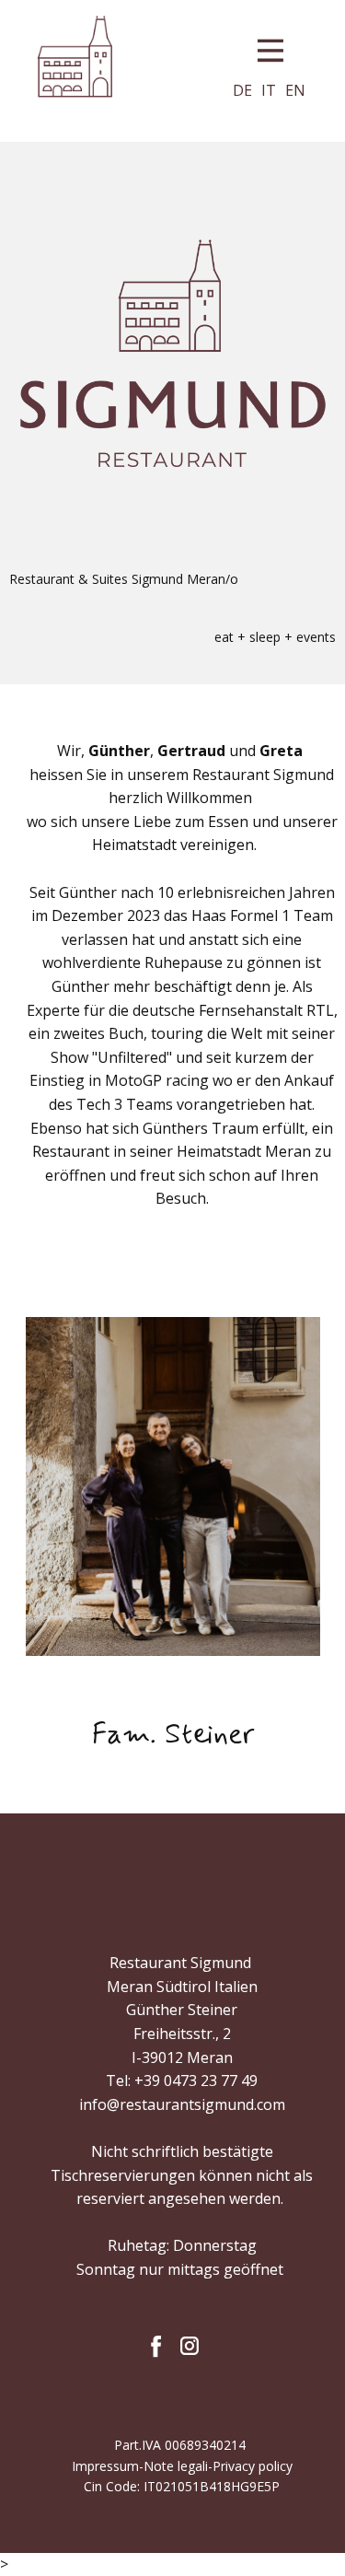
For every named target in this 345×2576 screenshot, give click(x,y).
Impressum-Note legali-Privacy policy (182, 2466)
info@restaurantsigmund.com (182, 2104)
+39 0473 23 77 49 (196, 2081)
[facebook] (156, 2346)
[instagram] (190, 2346)
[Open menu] (271, 51)
